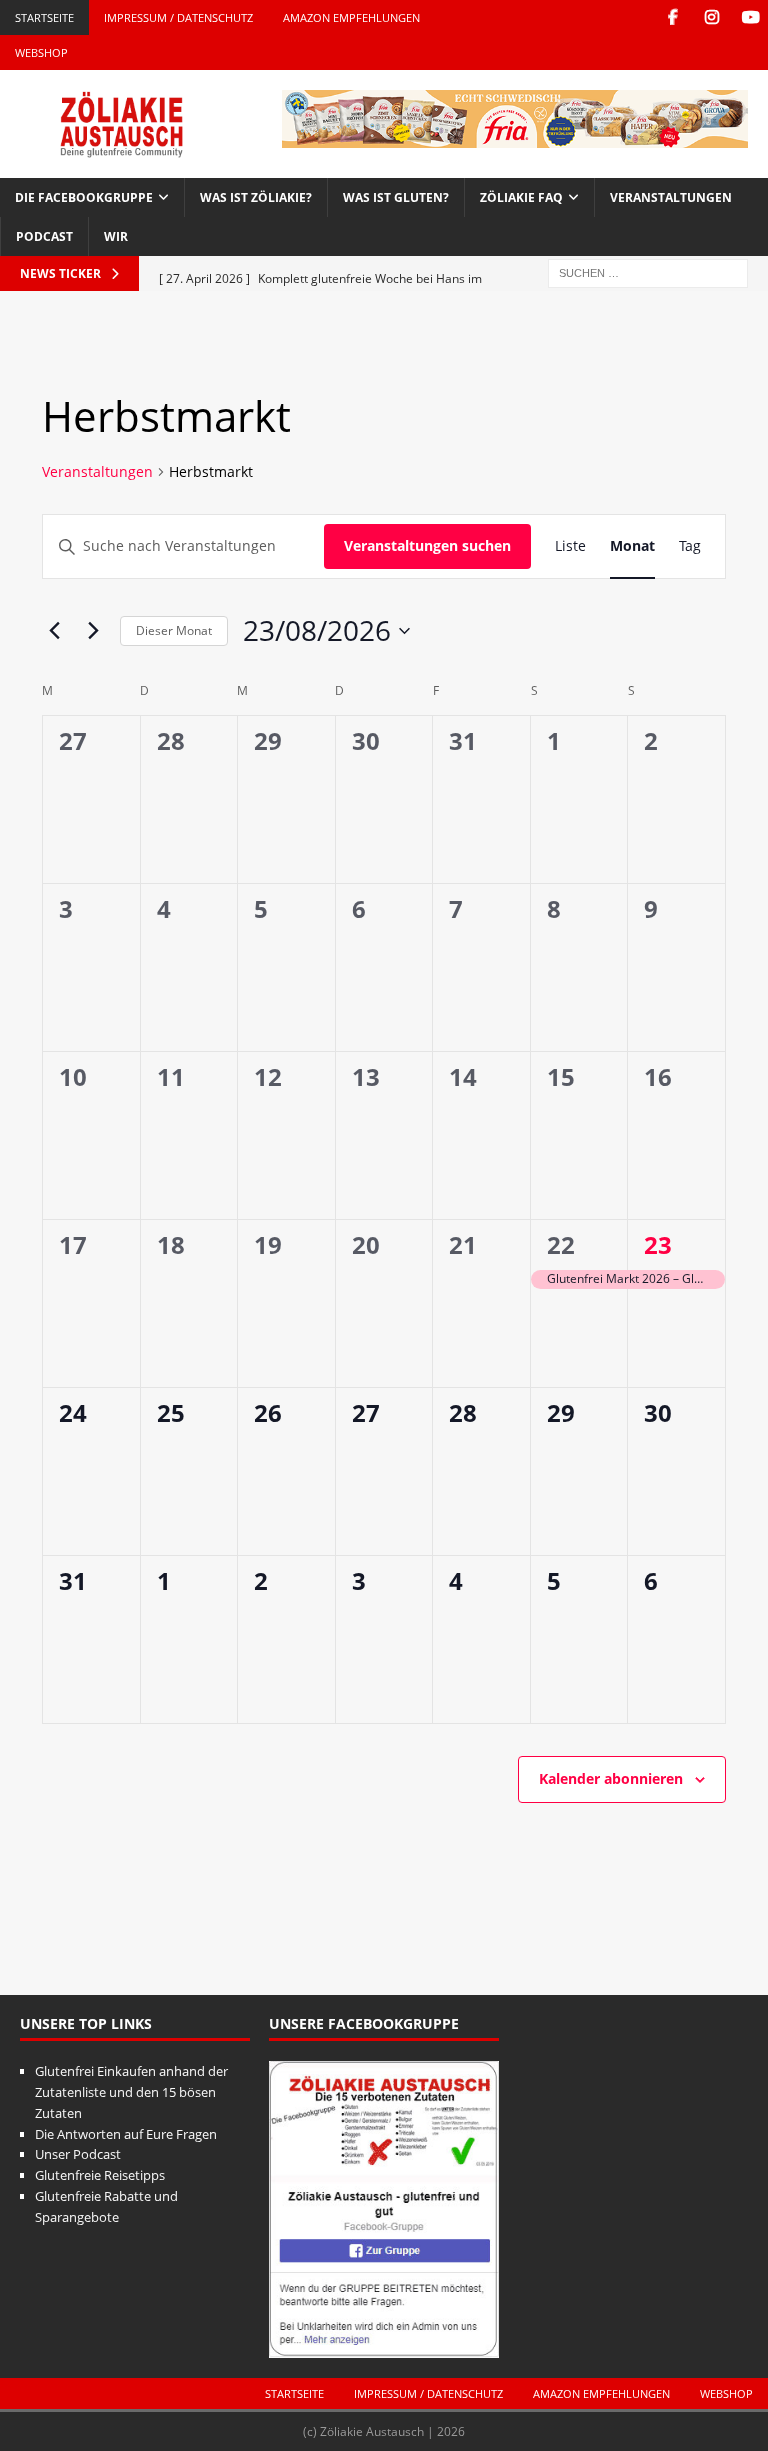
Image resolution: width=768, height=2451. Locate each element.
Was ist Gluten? (396, 197)
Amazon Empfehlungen (351, 17)
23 (658, 1244)
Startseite (44, 17)
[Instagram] (711, 17)
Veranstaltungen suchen (427, 545)
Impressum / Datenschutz (178, 17)
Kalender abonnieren (611, 1778)
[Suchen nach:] (648, 271)
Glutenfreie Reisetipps (100, 2175)
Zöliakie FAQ (521, 197)
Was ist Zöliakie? (256, 197)
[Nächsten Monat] (93, 631)
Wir (116, 236)
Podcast (44, 236)
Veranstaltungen (671, 197)
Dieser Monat (174, 630)
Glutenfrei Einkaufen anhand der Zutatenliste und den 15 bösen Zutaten (131, 2092)
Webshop (41, 52)
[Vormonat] (54, 631)
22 (561, 1244)
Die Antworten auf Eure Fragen (126, 2134)
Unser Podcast (78, 2154)
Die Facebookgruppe (84, 197)
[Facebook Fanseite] (672, 17)
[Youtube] (750, 17)
